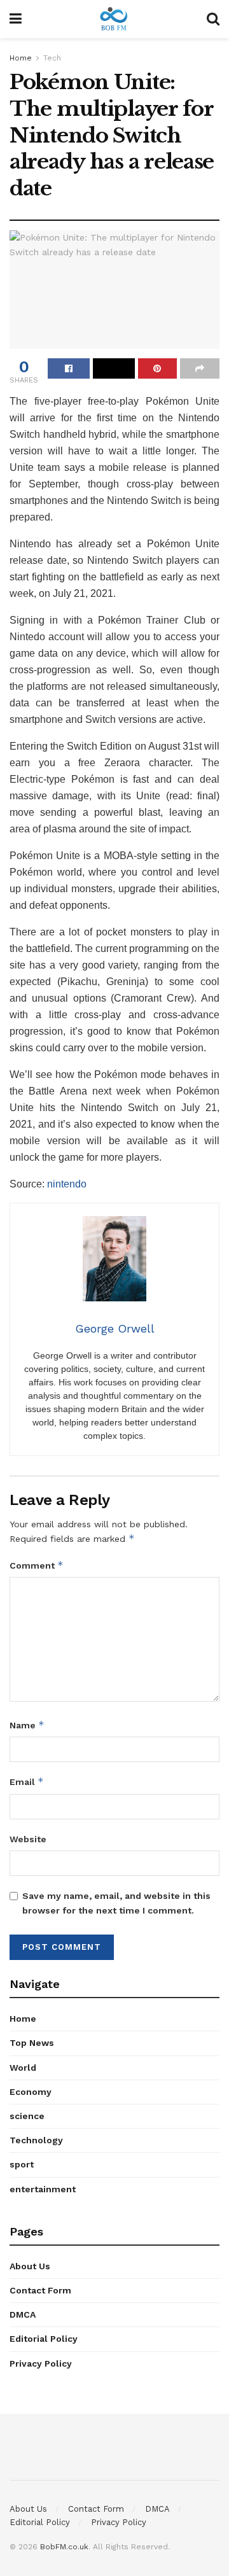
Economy (31, 2092)
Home (21, 58)
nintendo (67, 1184)
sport (22, 2164)
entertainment (43, 2189)
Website (28, 1839)
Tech (52, 58)
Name (27, 1725)
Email (27, 1781)
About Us (30, 2266)
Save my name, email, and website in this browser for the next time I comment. (116, 1903)
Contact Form (40, 2290)
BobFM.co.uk (64, 2547)
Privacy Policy (41, 2363)
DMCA (23, 2314)
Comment (37, 1565)
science (27, 2116)
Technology (36, 2140)
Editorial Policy (44, 2339)
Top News (32, 2043)
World (23, 2068)
